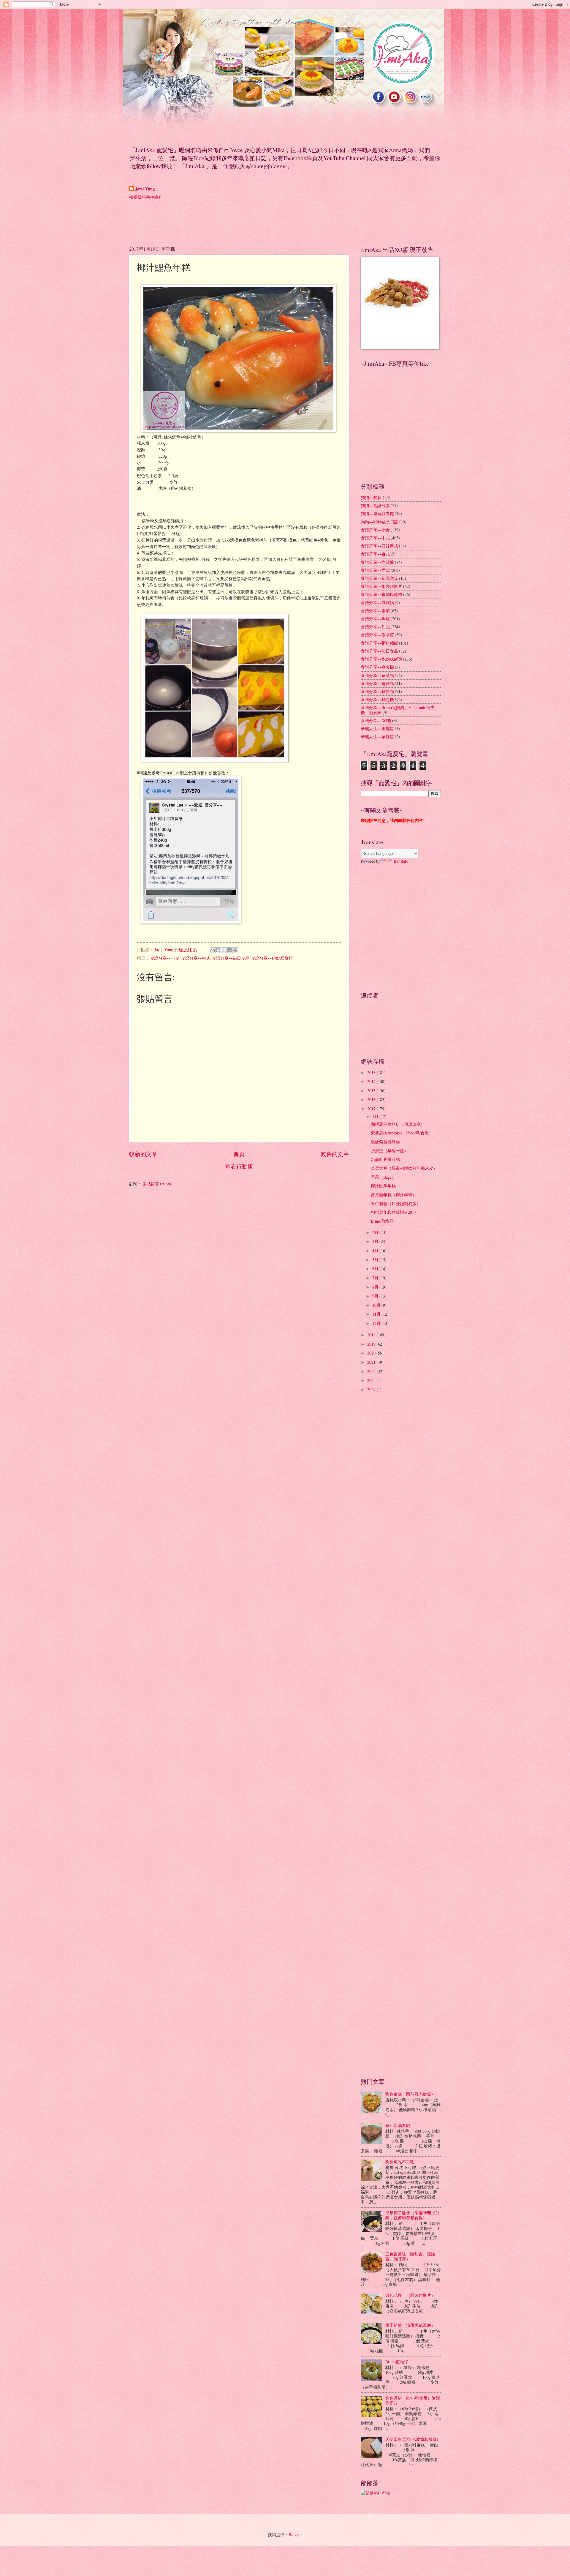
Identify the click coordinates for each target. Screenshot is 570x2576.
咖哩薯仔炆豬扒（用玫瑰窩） (398, 1124)
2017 (372, 1109)
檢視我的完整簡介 (146, 197)
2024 (372, 1389)
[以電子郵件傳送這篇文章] (213, 950)
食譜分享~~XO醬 (376, 720)
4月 (376, 1250)
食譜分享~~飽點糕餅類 (272, 958)
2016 (372, 1100)
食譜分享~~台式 (375, 554)
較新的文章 (143, 1154)
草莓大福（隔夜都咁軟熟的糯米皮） (404, 1168)
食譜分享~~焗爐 (375, 619)
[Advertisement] (237, 222)
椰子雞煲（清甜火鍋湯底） (410, 2325)
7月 (376, 1278)
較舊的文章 (335, 1154)
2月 (376, 1232)
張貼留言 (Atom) (157, 1184)
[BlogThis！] (218, 950)
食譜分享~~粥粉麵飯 (379, 643)
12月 (377, 1323)
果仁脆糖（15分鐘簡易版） (396, 1203)
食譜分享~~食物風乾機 (381, 594)
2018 (372, 1335)
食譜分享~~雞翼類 (377, 691)
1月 (376, 1116)
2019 (372, 1344)
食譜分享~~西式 (375, 570)
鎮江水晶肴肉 (398, 2125)
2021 (372, 1362)
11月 (377, 1314)
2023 (372, 1380)
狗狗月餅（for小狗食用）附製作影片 (413, 2400)
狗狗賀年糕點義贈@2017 (394, 1212)
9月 (376, 1296)
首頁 (239, 1154)
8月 (376, 1287)
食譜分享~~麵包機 (377, 699)
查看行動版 (239, 1166)
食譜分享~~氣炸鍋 (377, 603)
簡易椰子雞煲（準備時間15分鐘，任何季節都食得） (412, 2215)
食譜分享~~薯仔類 (377, 683)
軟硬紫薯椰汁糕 (385, 1142)
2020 (372, 1353)
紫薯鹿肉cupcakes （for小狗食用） (402, 1133)
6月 (376, 1269)
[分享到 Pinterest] (235, 950)
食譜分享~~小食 (165, 958)
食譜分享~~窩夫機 (377, 667)
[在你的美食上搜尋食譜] (376, 2493)
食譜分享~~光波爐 (377, 562)
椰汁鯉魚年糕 (383, 1186)
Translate (400, 861)
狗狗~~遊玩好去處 (377, 513)
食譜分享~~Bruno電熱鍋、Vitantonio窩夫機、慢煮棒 (398, 710)
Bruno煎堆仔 (382, 1221)
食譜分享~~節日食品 (231, 958)
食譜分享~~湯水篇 (377, 635)
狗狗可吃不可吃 (400, 2162)
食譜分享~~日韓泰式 (379, 546)
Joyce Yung (145, 189)
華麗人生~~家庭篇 (377, 737)
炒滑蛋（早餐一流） (389, 1151)
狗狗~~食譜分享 (375, 505)
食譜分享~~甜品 (375, 627)
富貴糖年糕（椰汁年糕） (394, 1195)
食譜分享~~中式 (196, 958)
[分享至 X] (224, 950)
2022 (372, 1371)
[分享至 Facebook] (229, 950)
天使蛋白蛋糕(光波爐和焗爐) (412, 2439)
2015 (372, 1091)
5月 (376, 1260)
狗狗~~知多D (373, 497)
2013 (372, 1072)
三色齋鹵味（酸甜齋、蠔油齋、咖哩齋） (410, 2256)
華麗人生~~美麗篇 (377, 729)
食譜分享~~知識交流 (379, 578)
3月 (376, 1241)
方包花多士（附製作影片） (410, 2295)
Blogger (295, 2535)
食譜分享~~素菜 (375, 611)
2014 (372, 1081)
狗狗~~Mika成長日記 (380, 522)
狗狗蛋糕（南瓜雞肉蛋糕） (410, 2094)
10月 (377, 1305)
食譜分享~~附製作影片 (381, 586)
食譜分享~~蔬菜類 (377, 675)
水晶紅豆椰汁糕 (385, 1159)
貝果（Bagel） (384, 1177)
